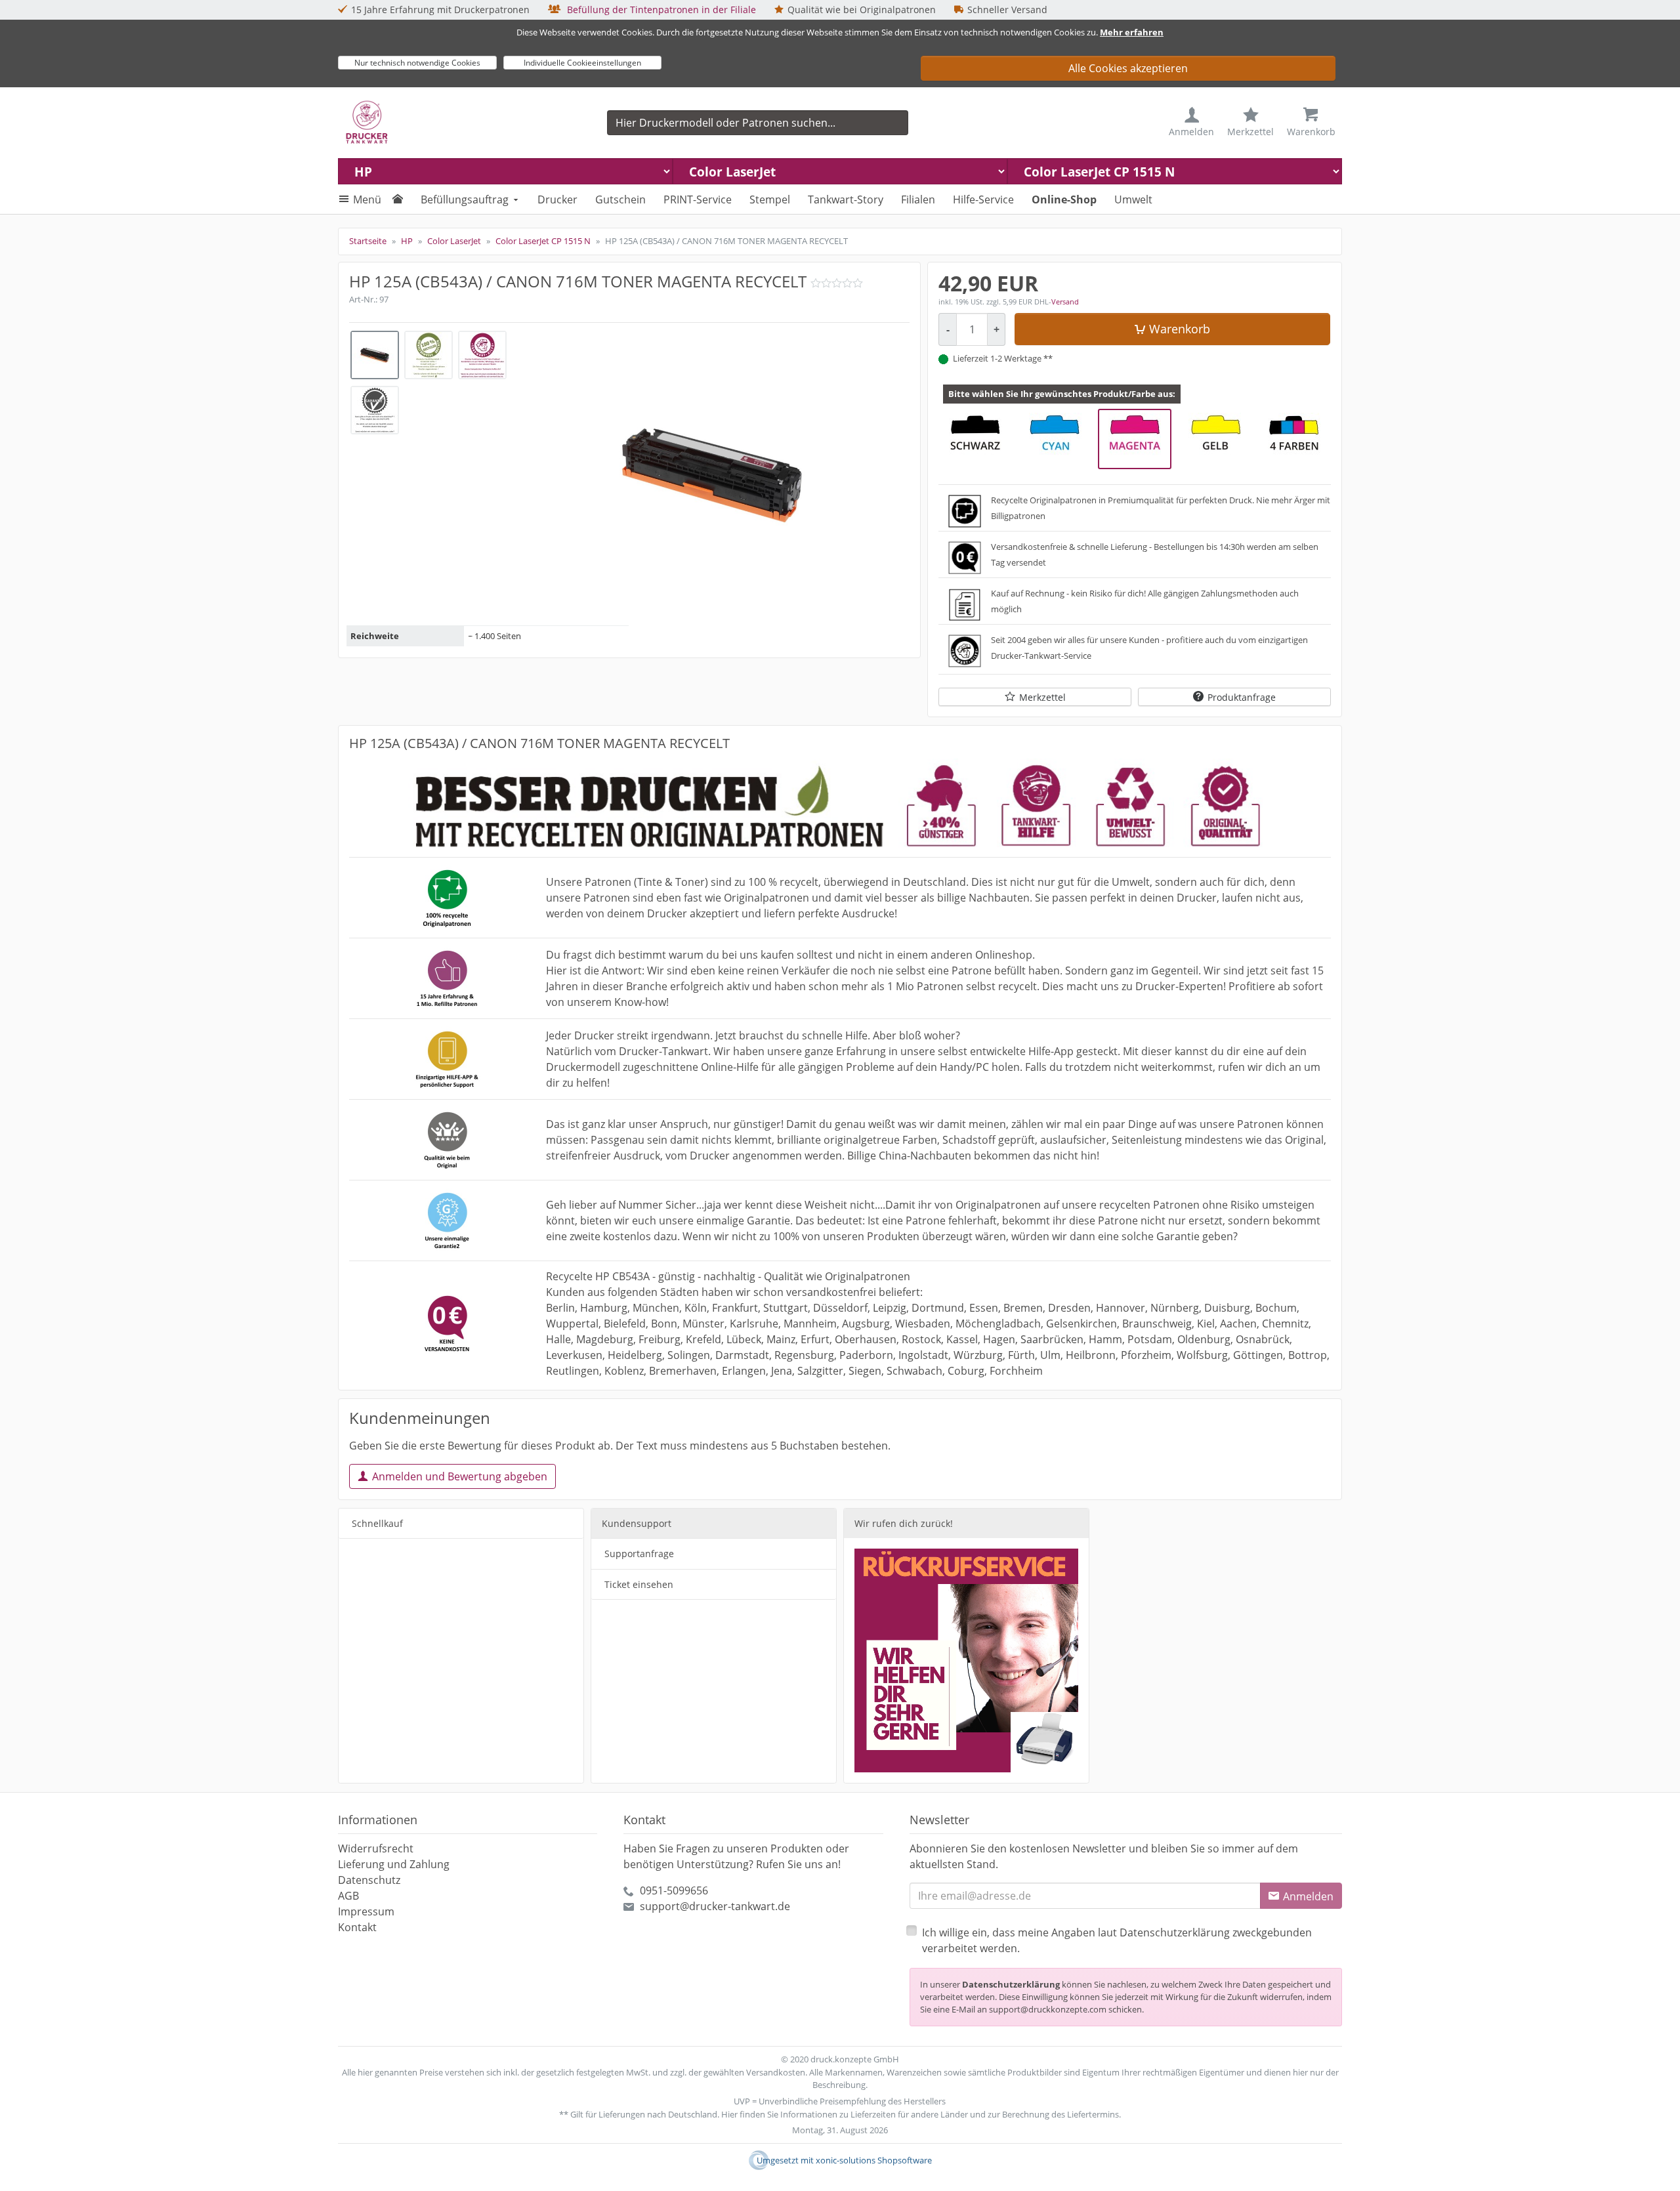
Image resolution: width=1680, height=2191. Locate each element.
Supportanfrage (639, 1554)
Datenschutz (369, 1880)
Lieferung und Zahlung (394, 1864)
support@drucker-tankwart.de (715, 1906)
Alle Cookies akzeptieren (1128, 68)
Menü (367, 199)
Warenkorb (1180, 329)
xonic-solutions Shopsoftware (874, 2160)
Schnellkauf (377, 1523)
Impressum (366, 1911)
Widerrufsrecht (376, 1848)
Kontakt (357, 1927)
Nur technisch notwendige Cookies (417, 63)
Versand (1065, 302)
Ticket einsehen (639, 1584)
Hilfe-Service (983, 199)
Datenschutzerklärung (1011, 1984)
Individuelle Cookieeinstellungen (582, 63)
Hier (729, 2114)
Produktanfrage (1242, 697)
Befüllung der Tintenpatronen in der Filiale (660, 10)
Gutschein (620, 199)
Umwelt (1133, 199)
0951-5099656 (674, 1890)
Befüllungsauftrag (465, 199)
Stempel (770, 199)
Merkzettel (1042, 697)
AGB (348, 1896)
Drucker (557, 199)
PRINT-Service (698, 199)
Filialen (918, 199)
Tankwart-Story (846, 199)
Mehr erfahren (1132, 32)
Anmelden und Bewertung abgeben (460, 1476)
